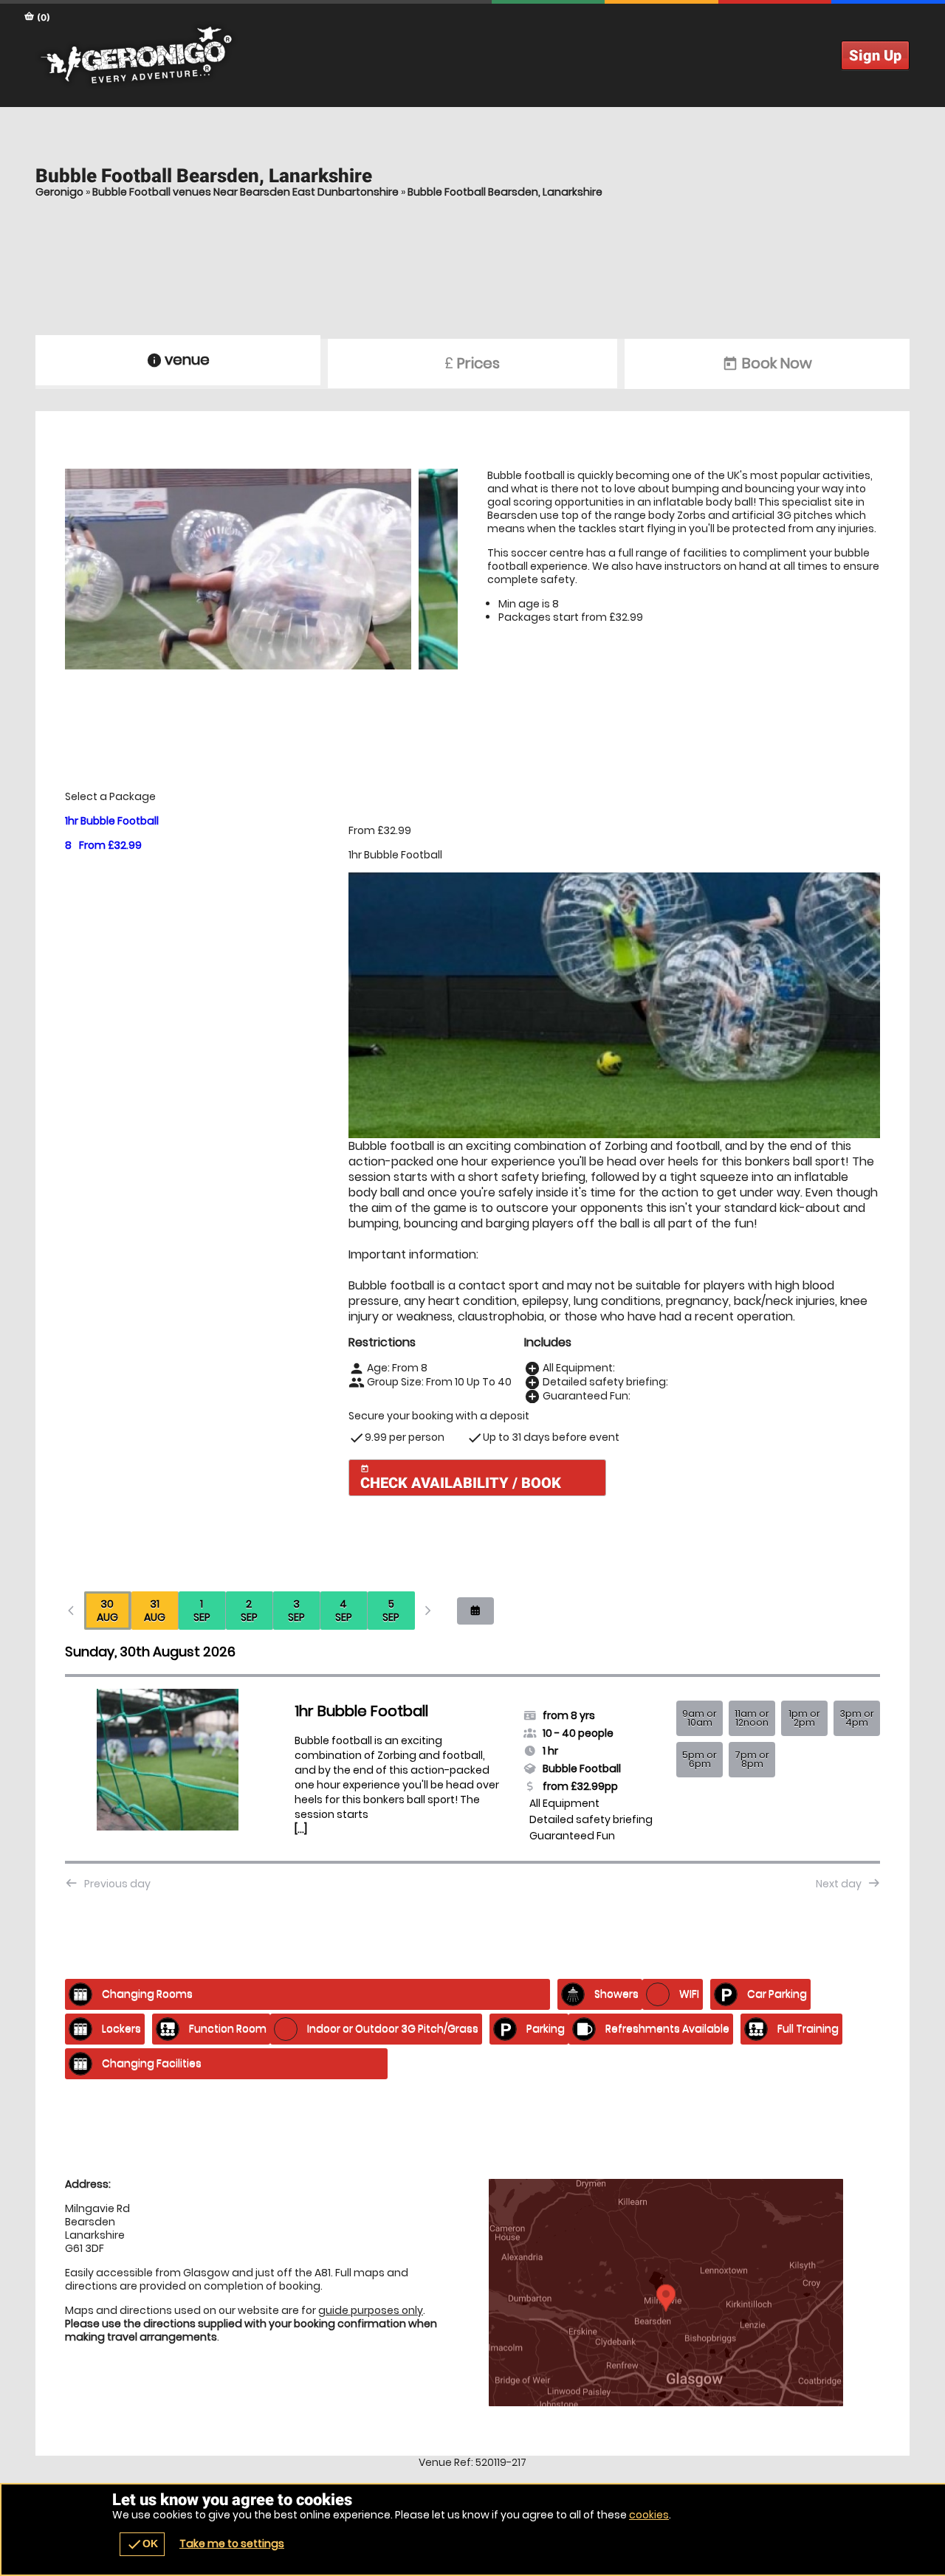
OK (142, 2544)
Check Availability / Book (461, 1478)
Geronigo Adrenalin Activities (472, 55)
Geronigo (59, 192)
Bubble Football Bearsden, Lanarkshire (505, 192)
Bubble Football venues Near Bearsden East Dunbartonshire (245, 192)
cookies (649, 2515)
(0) (42, 17)
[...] (301, 1829)
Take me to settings (232, 2544)
